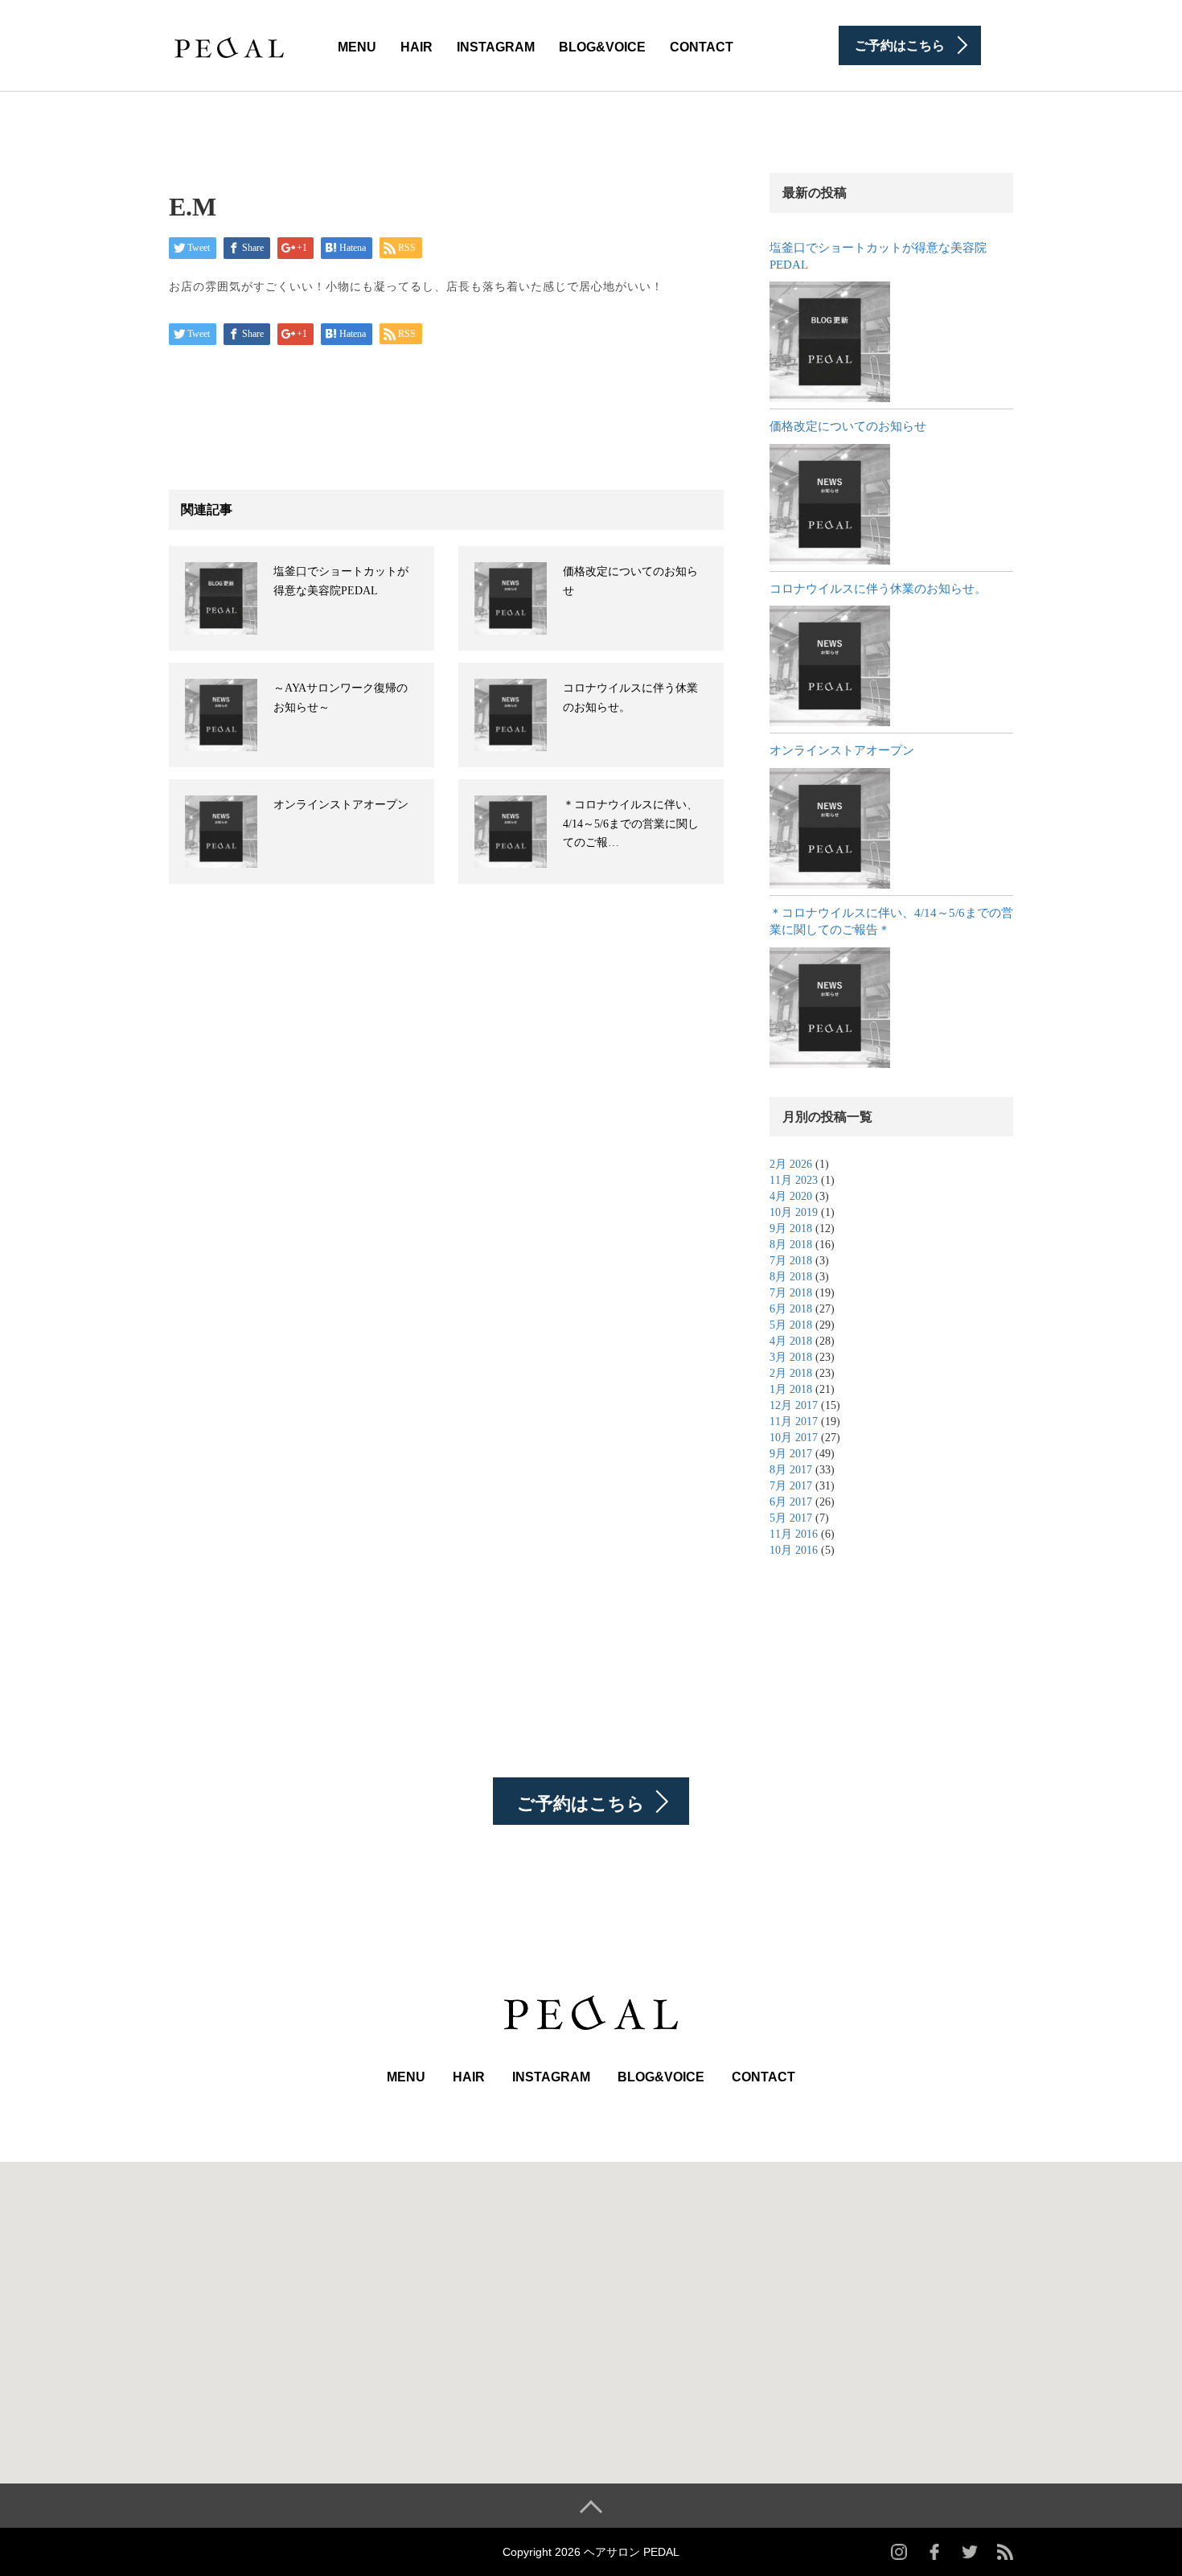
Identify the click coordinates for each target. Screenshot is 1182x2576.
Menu (357, 47)
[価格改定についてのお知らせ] (830, 504)
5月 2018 (791, 1325)
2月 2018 (791, 1373)
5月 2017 (791, 1518)
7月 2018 (791, 1261)
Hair (417, 47)
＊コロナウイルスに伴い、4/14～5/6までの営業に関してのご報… (631, 824)
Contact (702, 47)
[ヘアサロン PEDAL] (229, 44)
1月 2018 (791, 1389)
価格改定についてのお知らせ (848, 426)
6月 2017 (791, 1502)
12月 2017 (794, 1405)
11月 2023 (794, 1180)
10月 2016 (794, 1550)
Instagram (496, 47)
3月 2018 (791, 1357)
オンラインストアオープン (341, 805)
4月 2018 (791, 1341)
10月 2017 (794, 1438)
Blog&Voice (602, 47)
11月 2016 (794, 1534)
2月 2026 (791, 1164)
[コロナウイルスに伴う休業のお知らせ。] (830, 666)
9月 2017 (791, 1454)
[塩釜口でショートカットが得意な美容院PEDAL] (830, 342)
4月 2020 (791, 1196)
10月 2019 (794, 1212)
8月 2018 (791, 1245)
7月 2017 (791, 1486)
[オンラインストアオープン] (830, 828)
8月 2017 (791, 1470)
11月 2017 (794, 1422)
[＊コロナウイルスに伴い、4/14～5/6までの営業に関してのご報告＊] (830, 1008)
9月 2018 (791, 1228)
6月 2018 (791, 1309)
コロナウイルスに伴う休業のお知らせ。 (878, 589)
